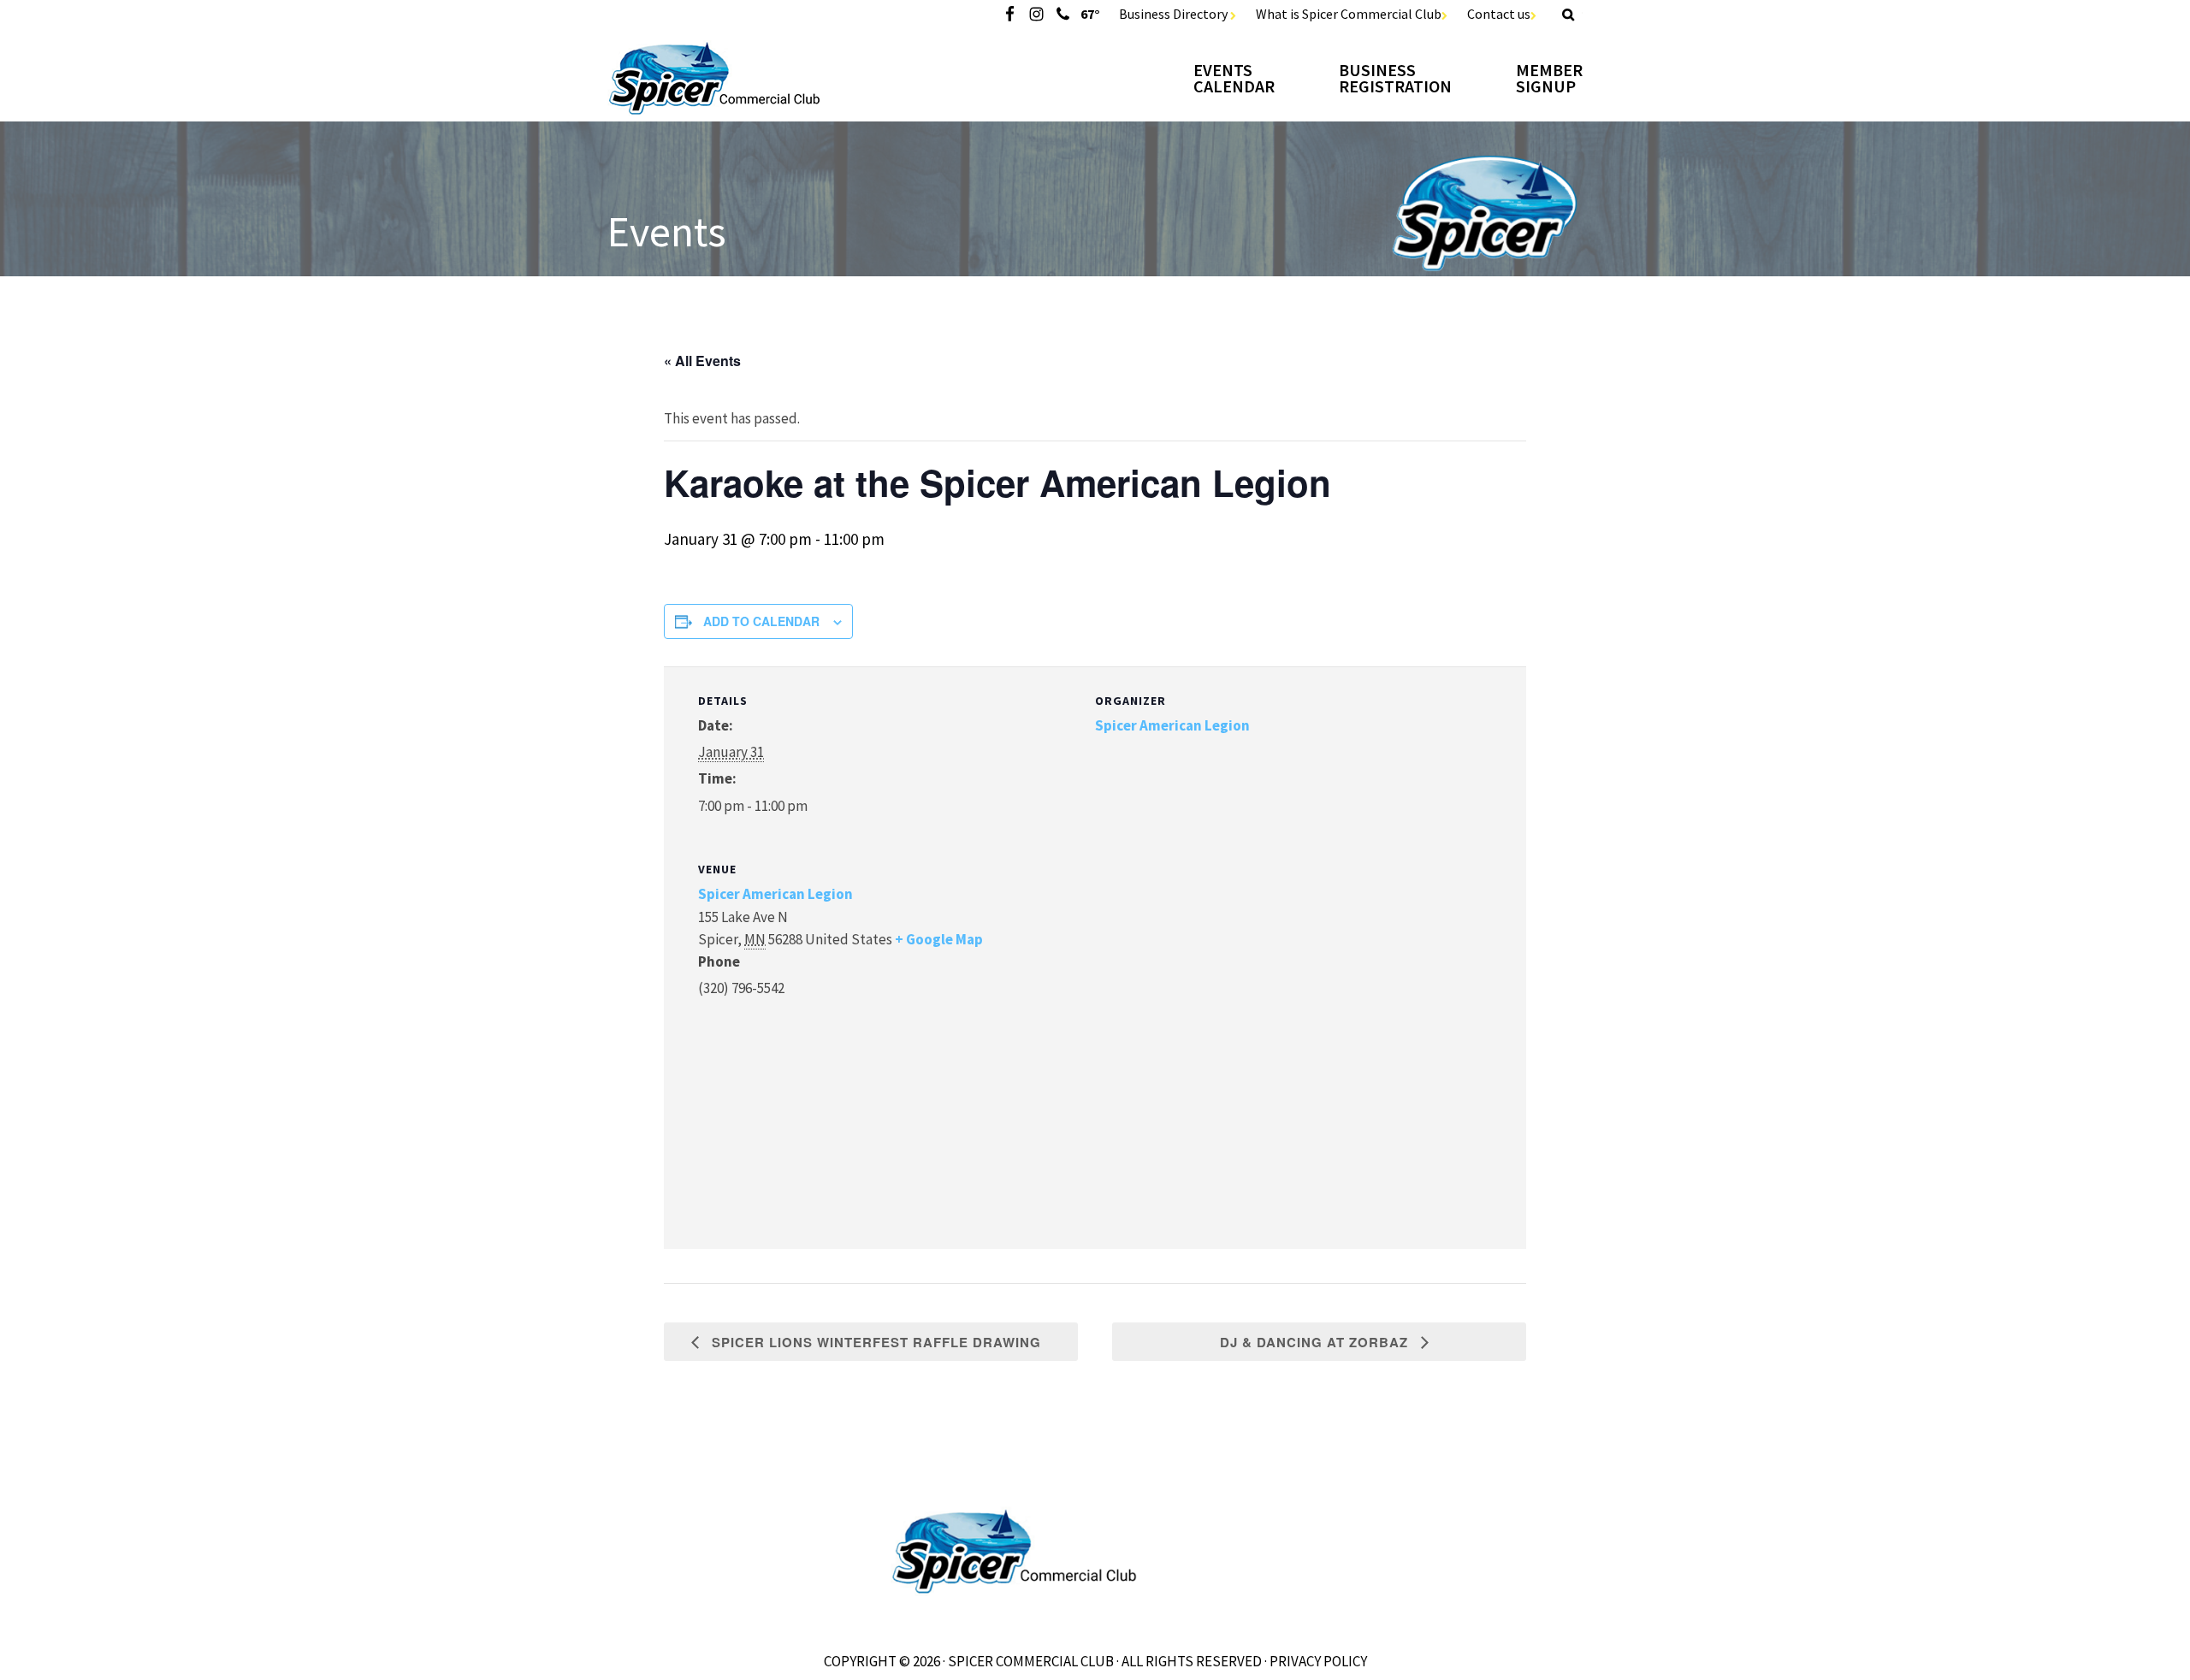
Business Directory (1175, 14)
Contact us (1499, 14)
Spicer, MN (761, 78)
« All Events (702, 361)
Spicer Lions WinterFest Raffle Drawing (874, 1342)
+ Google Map (939, 939)
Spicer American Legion (1172, 725)
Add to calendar (761, 621)
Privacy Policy (1318, 1661)
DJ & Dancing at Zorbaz (1316, 1342)
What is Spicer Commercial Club (1349, 14)
